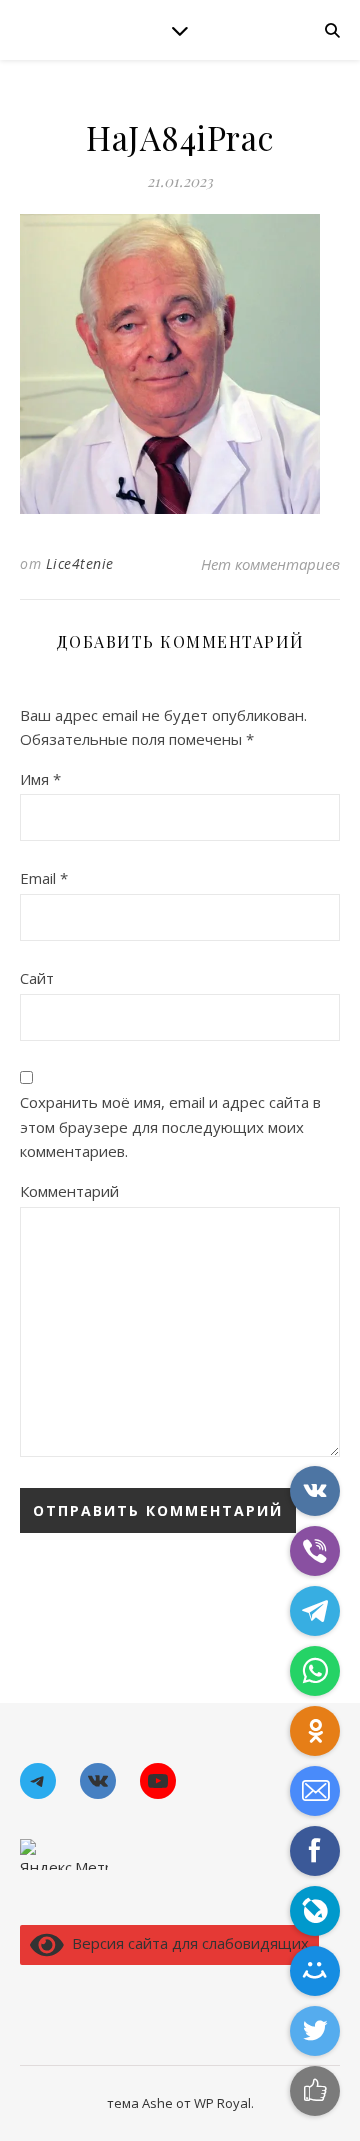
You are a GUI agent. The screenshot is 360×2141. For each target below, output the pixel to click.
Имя (40, 779)
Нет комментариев (270, 564)
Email (44, 878)
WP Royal (222, 2103)
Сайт (37, 978)
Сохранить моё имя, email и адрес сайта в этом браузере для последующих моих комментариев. (170, 1126)
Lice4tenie (80, 563)
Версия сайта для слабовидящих (186, 1943)
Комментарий (69, 1191)
